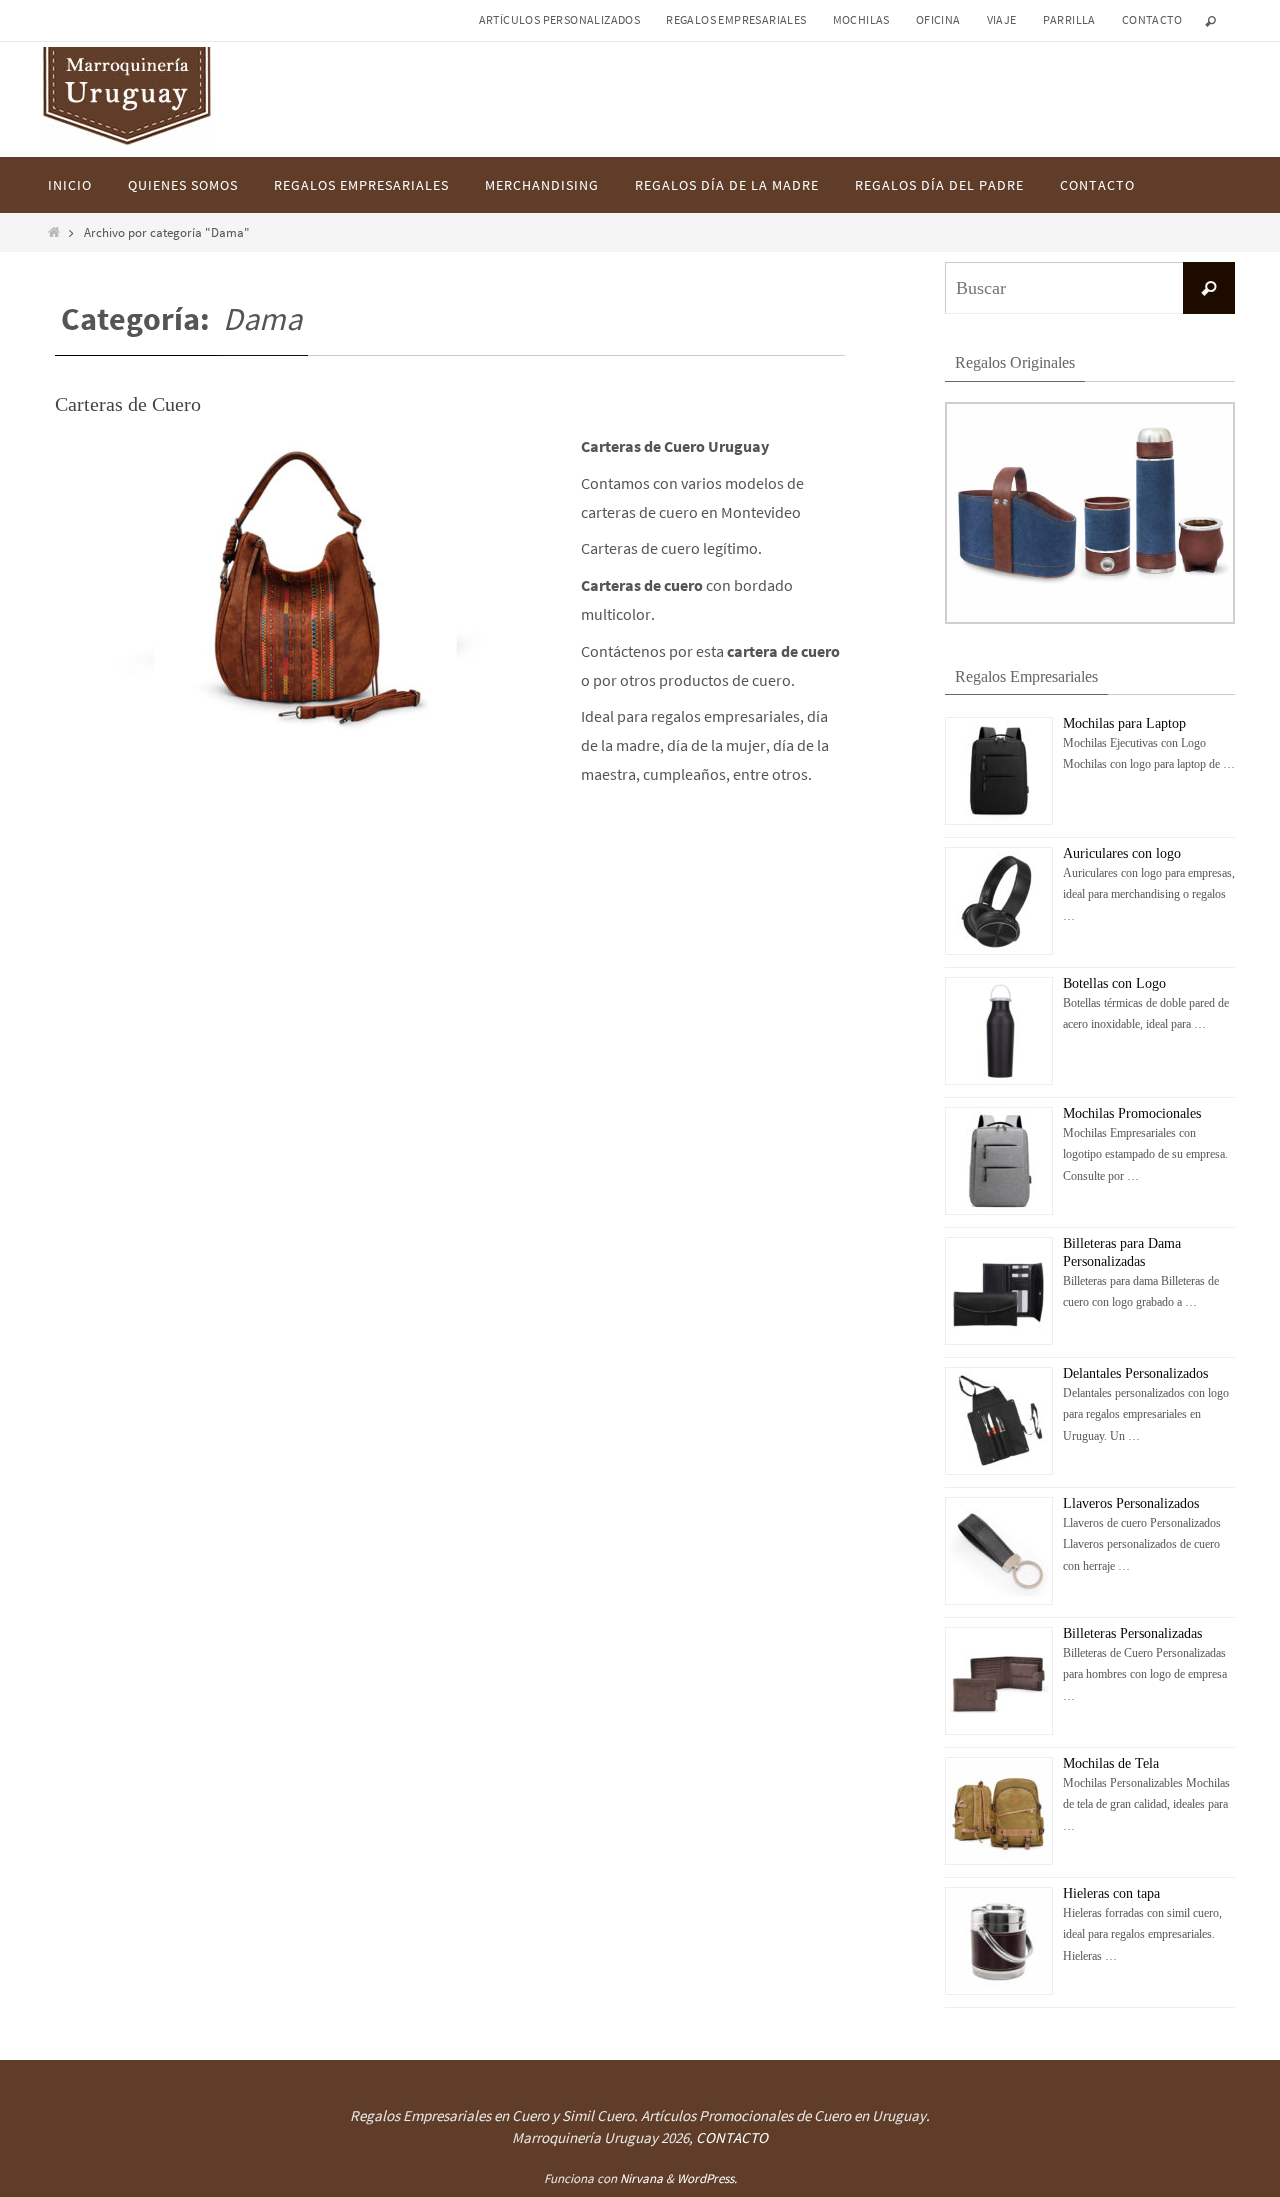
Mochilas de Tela (1111, 1763)
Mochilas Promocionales (1132, 1113)
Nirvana (641, 2178)
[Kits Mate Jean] (1090, 620)
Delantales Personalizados (1135, 1373)
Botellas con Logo (1114, 983)
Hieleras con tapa (1111, 1893)
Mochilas (861, 19)
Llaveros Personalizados (1131, 1503)
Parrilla (1069, 19)
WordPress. (707, 2178)
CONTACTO (732, 2137)
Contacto (1152, 19)
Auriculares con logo (1122, 853)
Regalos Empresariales (736, 19)
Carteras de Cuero (128, 404)
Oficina (938, 19)
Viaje (1002, 19)
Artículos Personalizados (560, 19)
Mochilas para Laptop (1124, 723)
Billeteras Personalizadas (1132, 1633)
